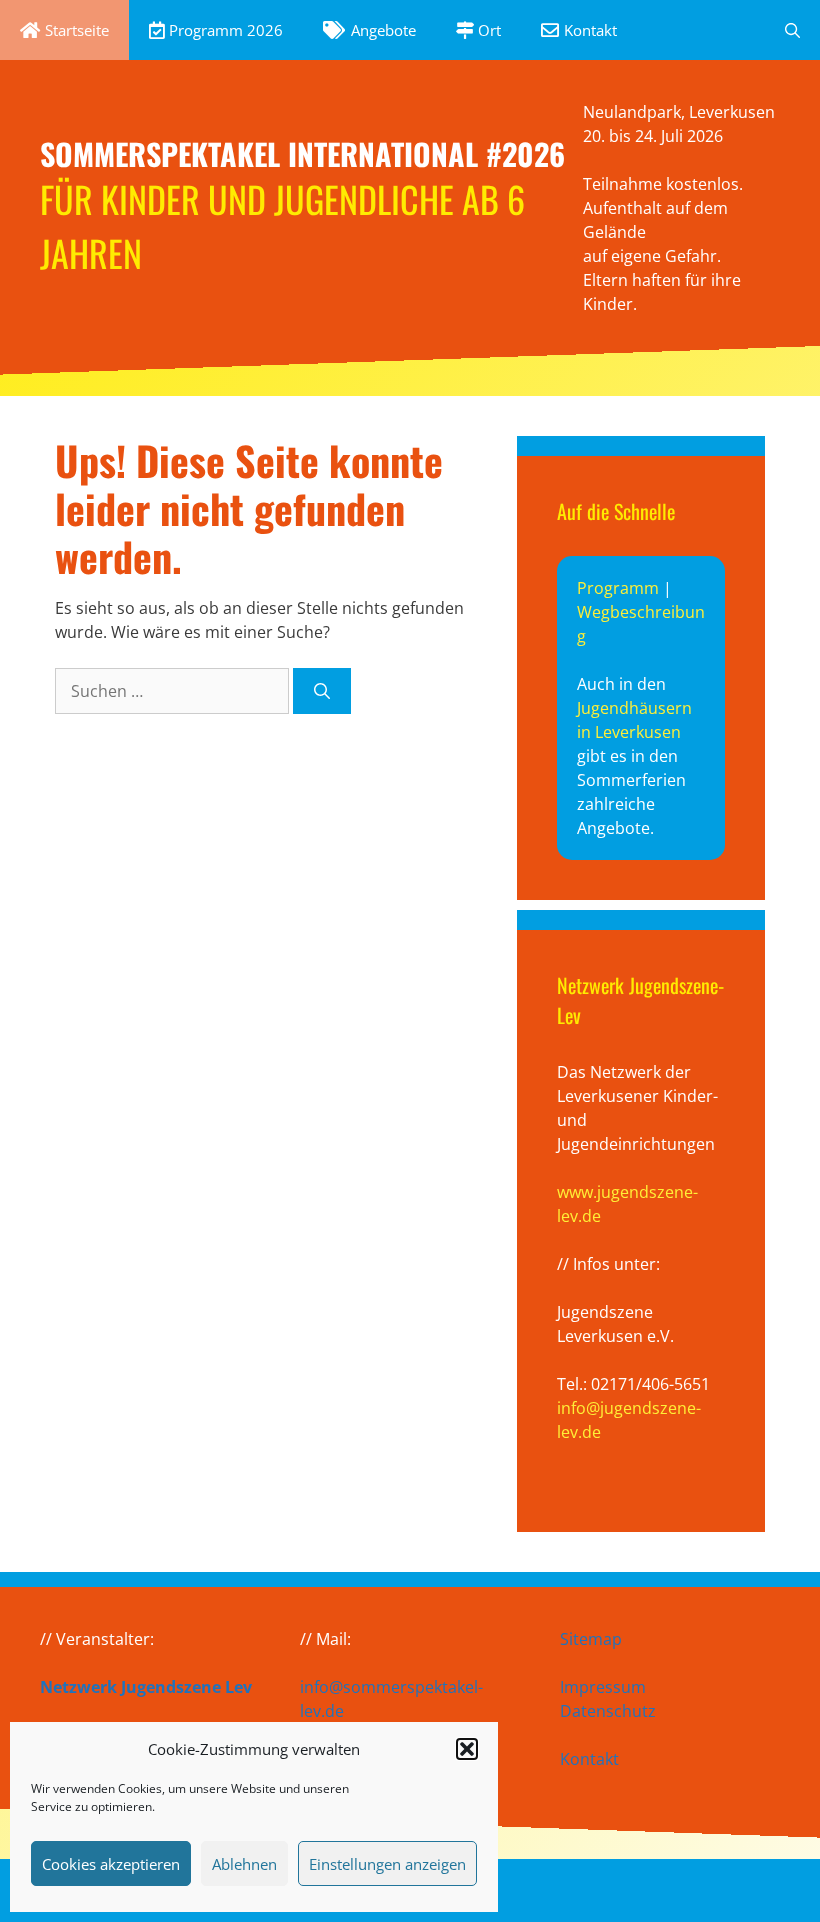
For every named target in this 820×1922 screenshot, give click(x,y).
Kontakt (589, 1759)
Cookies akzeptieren (111, 1864)
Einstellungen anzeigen (387, 1864)
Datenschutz (608, 1711)
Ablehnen (244, 1864)
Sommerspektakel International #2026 (302, 153)
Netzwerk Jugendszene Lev (146, 1687)
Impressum (603, 1687)
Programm (618, 588)
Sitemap (591, 1639)
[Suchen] (322, 691)
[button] (467, 1749)
